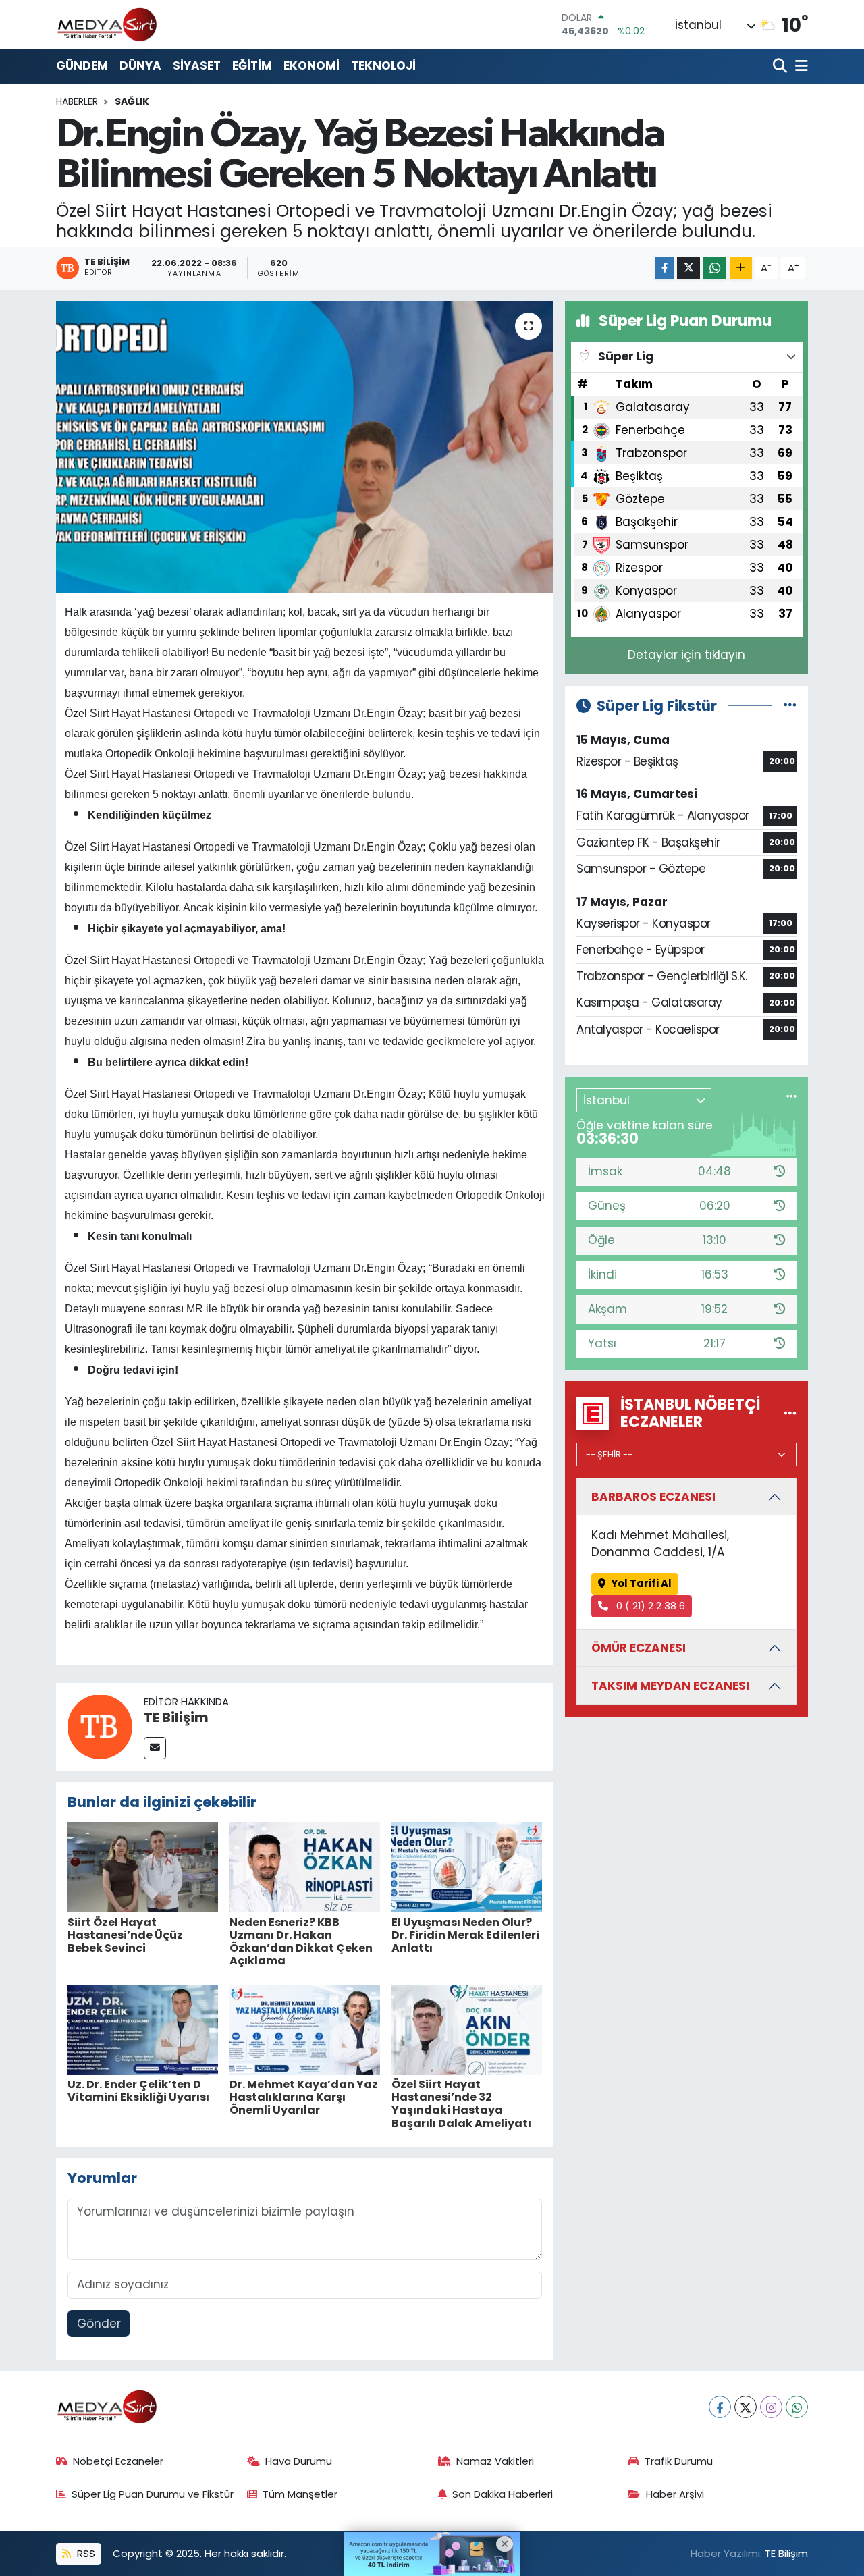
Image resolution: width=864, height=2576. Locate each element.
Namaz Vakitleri (495, 2461)
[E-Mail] (155, 1748)
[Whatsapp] (797, 2407)
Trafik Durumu (679, 2461)
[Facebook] (720, 2407)
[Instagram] (771, 2407)
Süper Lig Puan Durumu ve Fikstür (153, 2494)
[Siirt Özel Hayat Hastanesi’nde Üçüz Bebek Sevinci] (143, 1867)
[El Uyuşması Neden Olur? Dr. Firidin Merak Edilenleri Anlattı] (467, 1867)
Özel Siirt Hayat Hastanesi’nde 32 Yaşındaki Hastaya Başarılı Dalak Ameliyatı (461, 2104)
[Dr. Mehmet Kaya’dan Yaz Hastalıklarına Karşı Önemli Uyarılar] (305, 2029)
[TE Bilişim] (100, 1725)
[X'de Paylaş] (688, 268)
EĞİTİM (252, 65)
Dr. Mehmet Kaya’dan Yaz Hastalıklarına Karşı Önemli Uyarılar (304, 2097)
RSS (85, 2553)
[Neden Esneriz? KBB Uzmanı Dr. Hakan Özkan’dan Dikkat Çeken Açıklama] (305, 1867)
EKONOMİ (312, 65)
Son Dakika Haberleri (503, 2494)
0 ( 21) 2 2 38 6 (649, 1606)
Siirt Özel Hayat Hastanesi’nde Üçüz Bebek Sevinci (125, 1935)
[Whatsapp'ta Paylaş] (714, 268)
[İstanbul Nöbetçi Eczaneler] (790, 1413)
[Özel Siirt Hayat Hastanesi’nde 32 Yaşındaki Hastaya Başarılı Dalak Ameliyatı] (467, 2029)
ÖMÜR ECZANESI (639, 1648)
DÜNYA (140, 65)
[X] (746, 2407)
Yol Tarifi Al (641, 1583)
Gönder (99, 2324)
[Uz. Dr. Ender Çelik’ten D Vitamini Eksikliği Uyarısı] (143, 2029)
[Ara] (781, 66)
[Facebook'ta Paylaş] (665, 268)
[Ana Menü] (799, 66)
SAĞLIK (132, 101)
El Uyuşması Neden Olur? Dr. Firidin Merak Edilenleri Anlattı (465, 1935)
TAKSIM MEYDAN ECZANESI (670, 1686)
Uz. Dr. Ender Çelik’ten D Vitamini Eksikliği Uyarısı (138, 2091)
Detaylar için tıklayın (686, 655)
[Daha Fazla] (741, 268)
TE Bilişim (176, 1717)
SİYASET (197, 65)
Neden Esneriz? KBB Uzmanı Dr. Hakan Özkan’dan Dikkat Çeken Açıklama (301, 1942)
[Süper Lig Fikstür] (790, 705)
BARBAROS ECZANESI (653, 1497)
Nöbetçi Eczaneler (118, 2461)
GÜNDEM (82, 65)
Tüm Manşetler (300, 2494)
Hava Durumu (299, 2461)
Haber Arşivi (675, 2494)
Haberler (77, 101)
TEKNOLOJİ (383, 65)
